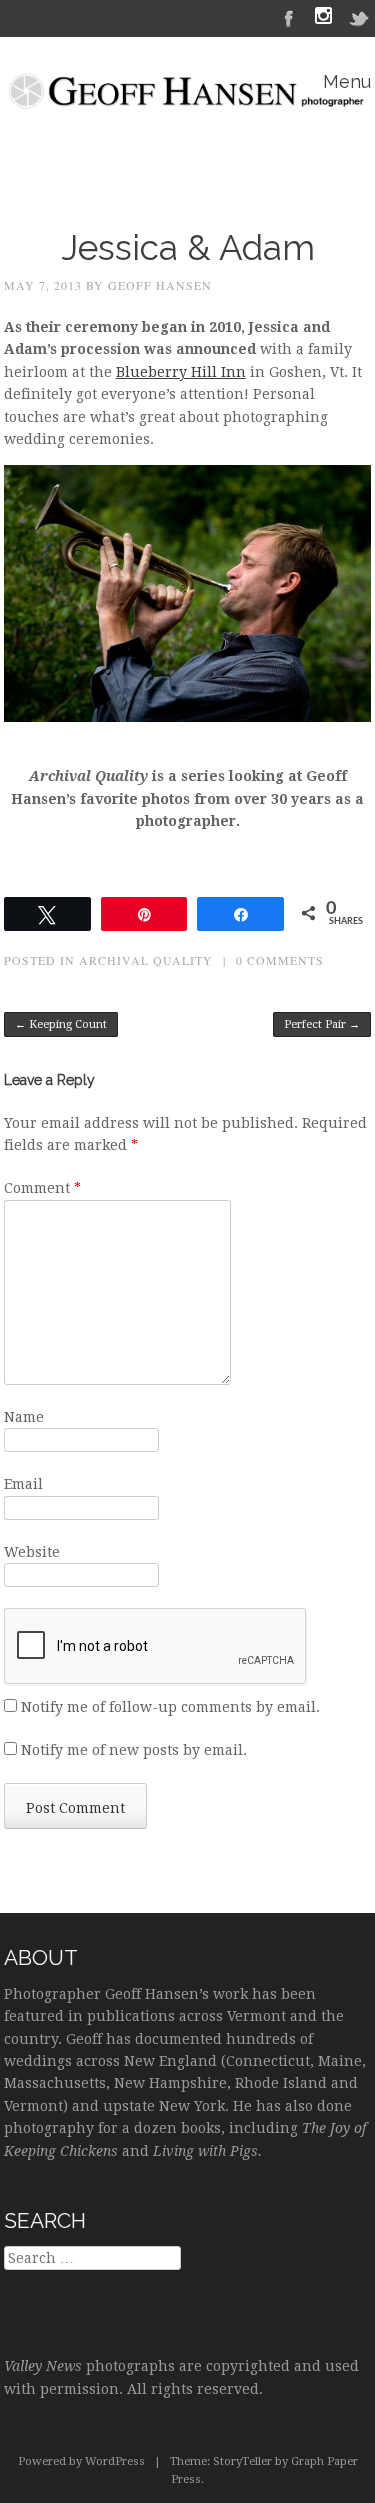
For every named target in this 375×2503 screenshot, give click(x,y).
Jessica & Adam (188, 247)
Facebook (289, 17)
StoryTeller (242, 2461)
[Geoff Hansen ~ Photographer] (187, 97)
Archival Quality (146, 960)
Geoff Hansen (160, 285)
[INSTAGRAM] (323, 18)
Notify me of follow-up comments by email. (170, 1707)
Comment (42, 1188)
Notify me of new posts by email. (134, 1750)
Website (32, 1552)
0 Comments (280, 960)
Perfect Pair (322, 1024)
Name (24, 1417)
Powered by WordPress (81, 2461)
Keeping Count (61, 1024)
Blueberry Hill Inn (181, 372)
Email (23, 1484)
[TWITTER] (360, 17)
